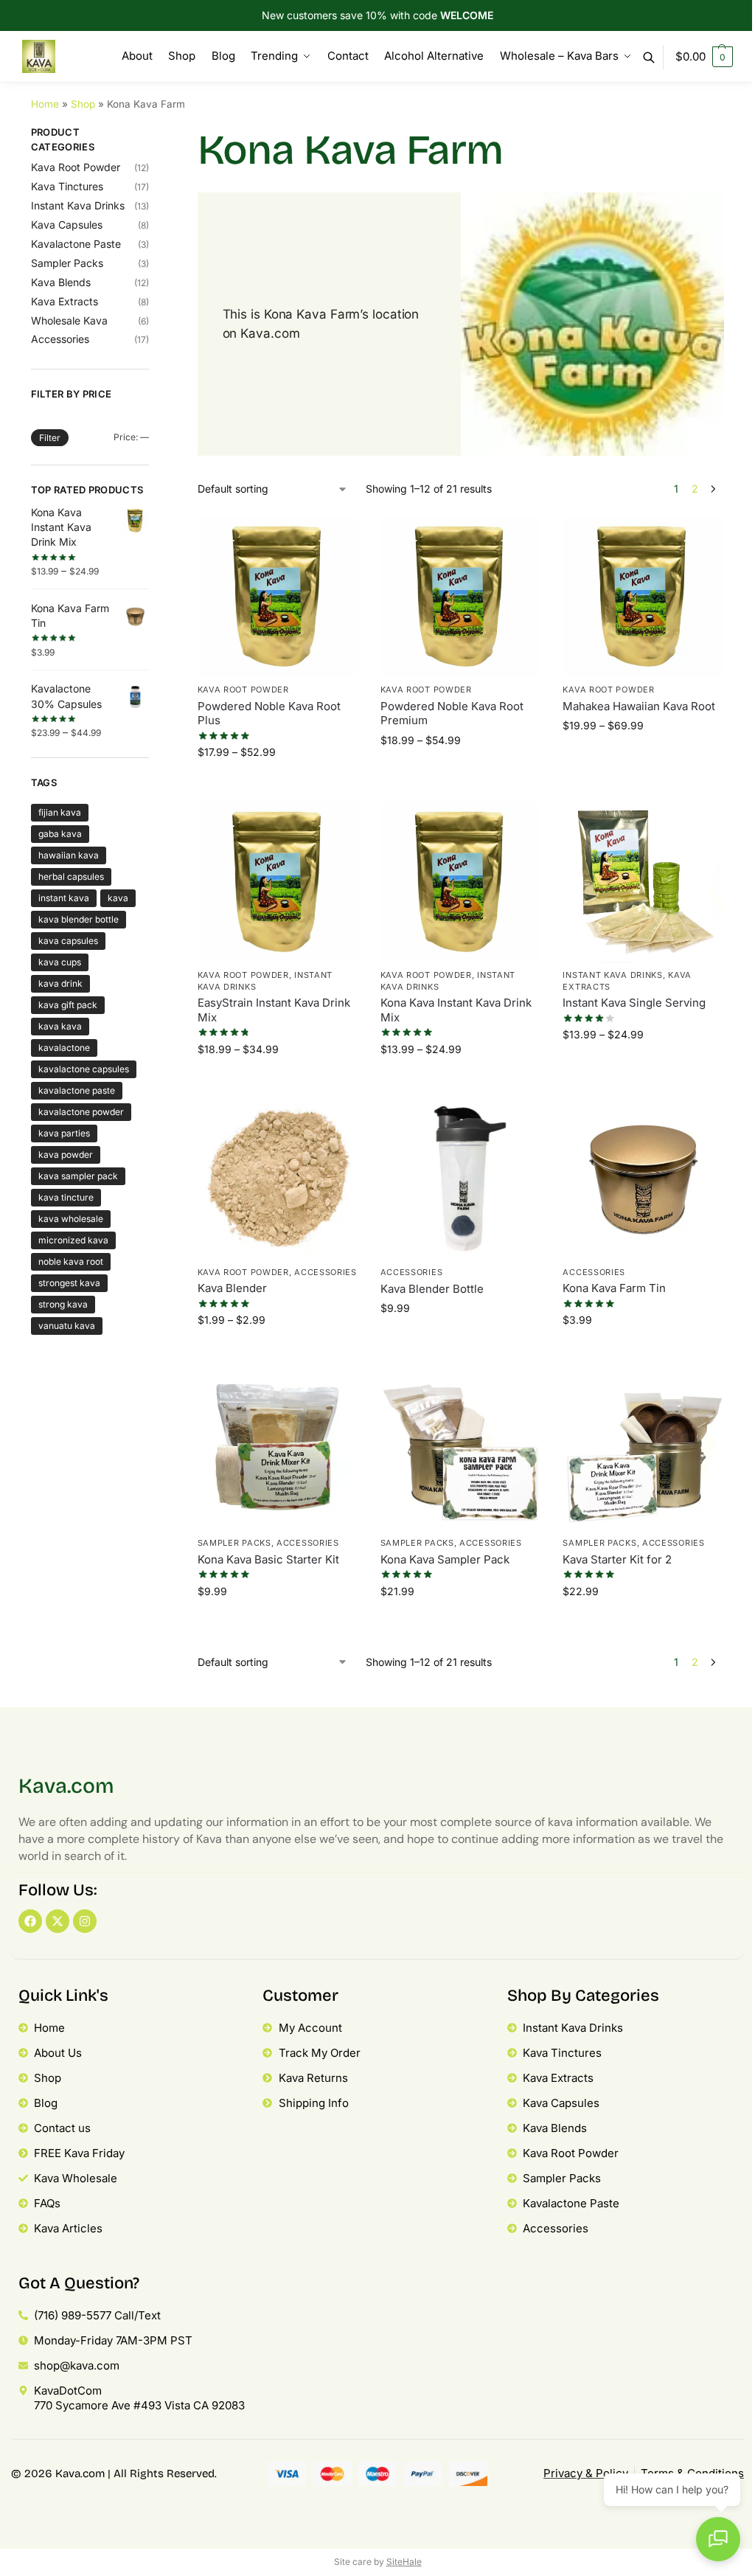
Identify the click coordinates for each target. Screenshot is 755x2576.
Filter (50, 438)
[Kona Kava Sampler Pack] (461, 1450)
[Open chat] (718, 2539)
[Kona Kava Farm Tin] (643, 1179)
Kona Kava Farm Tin (614, 1288)
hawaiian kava (69, 855)
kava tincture (66, 1197)
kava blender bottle (79, 919)
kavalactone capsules (84, 1069)
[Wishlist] (336, 538)
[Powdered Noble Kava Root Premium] (461, 597)
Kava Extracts (65, 301)
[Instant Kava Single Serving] (643, 882)
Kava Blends (61, 282)
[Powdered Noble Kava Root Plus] (278, 597)
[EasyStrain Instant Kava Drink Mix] (278, 882)
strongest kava (69, 1283)
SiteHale (404, 2562)
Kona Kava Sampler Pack (445, 1559)
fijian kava (60, 812)
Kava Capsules (67, 225)
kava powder (66, 1155)
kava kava (60, 1026)
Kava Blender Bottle (432, 1289)
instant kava (64, 898)
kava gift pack (68, 1005)
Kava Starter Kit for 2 (617, 1559)
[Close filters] (153, 135)
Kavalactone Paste (76, 244)
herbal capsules (71, 876)
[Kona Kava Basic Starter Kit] (278, 1450)
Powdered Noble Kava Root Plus (269, 714)
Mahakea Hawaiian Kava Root (639, 706)
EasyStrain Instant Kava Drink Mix (274, 1010)
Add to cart (460, 1343)
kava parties (64, 1133)
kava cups (60, 962)
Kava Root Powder (243, 690)
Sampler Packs (234, 1543)
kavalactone (64, 1048)
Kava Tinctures (67, 186)
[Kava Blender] (278, 1179)
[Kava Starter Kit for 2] (643, 1450)
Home (45, 104)
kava (118, 898)
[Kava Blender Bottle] (461, 1179)
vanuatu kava (67, 1326)
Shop (83, 104)
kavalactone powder (81, 1112)
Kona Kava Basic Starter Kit (268, 1559)
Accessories (326, 1272)
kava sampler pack (78, 1176)
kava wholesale (71, 1219)
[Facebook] (30, 1921)
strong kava (63, 1304)
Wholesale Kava (69, 320)
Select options (278, 787)
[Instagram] (85, 1921)
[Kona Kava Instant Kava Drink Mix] (461, 882)
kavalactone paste (77, 1090)
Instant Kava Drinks (612, 975)
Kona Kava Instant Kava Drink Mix (456, 1010)
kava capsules (68, 941)
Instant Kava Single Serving (634, 1003)
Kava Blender (232, 1288)
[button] (704, 57)
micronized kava (73, 1240)
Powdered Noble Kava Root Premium (452, 714)
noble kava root (71, 1261)
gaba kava (60, 834)
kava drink (60, 983)
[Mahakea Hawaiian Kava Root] (643, 597)
